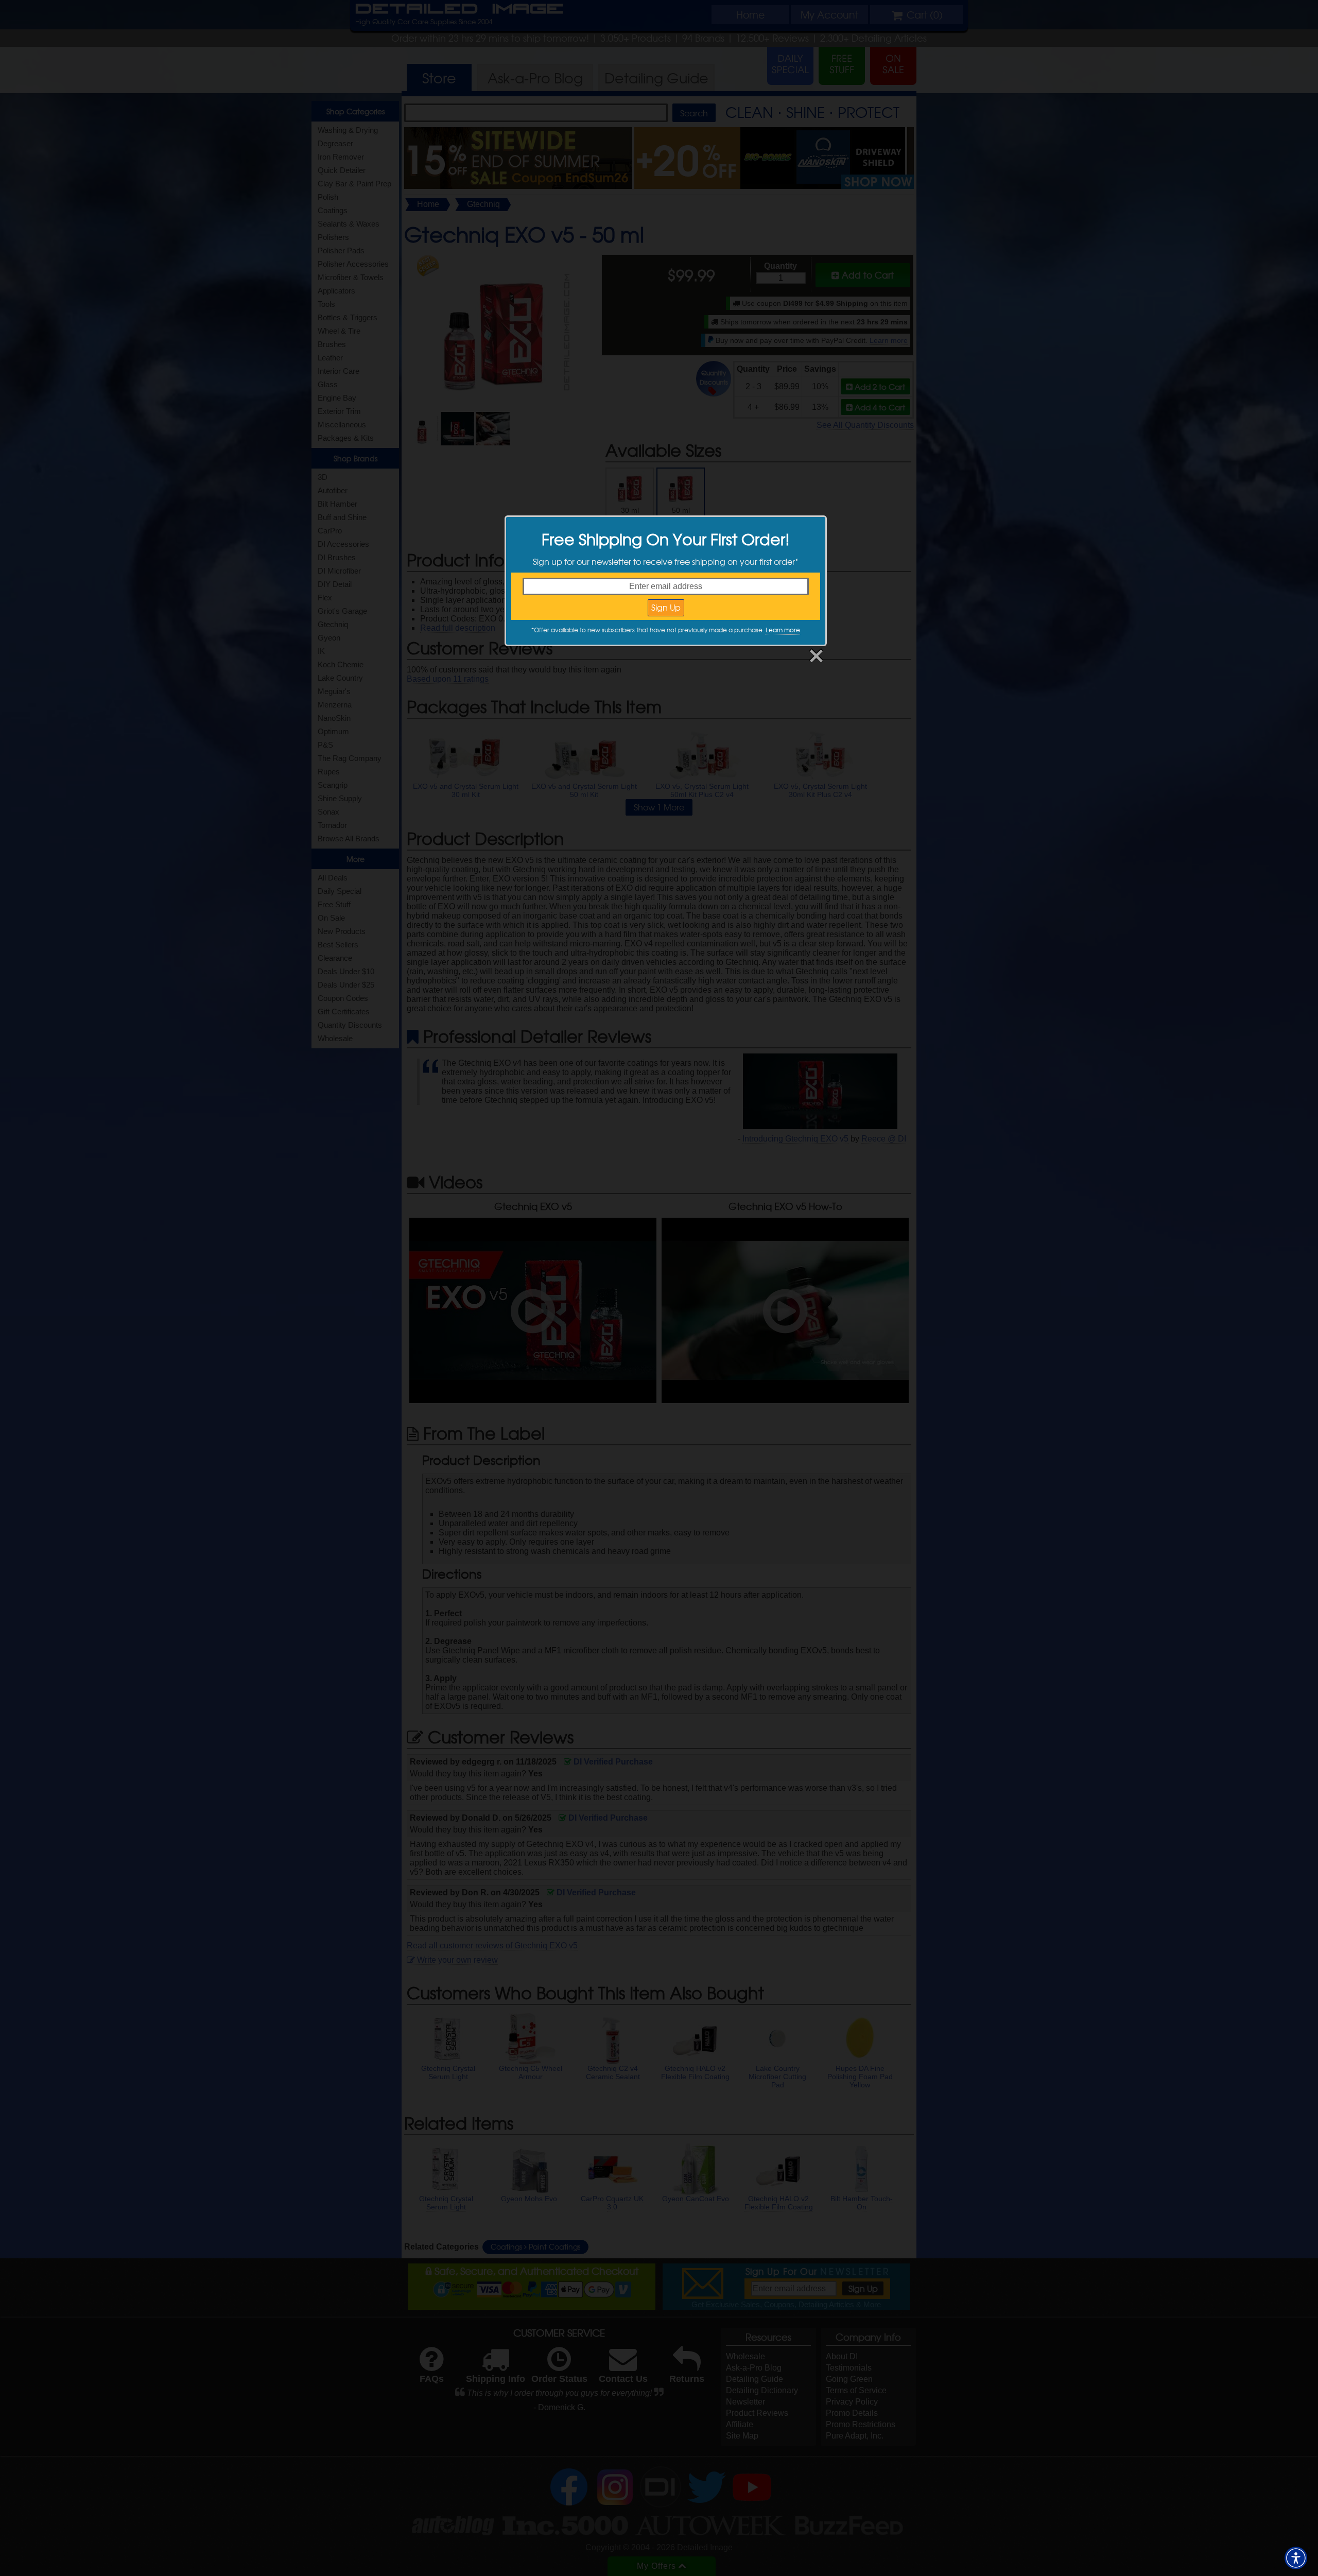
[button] (1296, 2558)
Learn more (783, 630)
